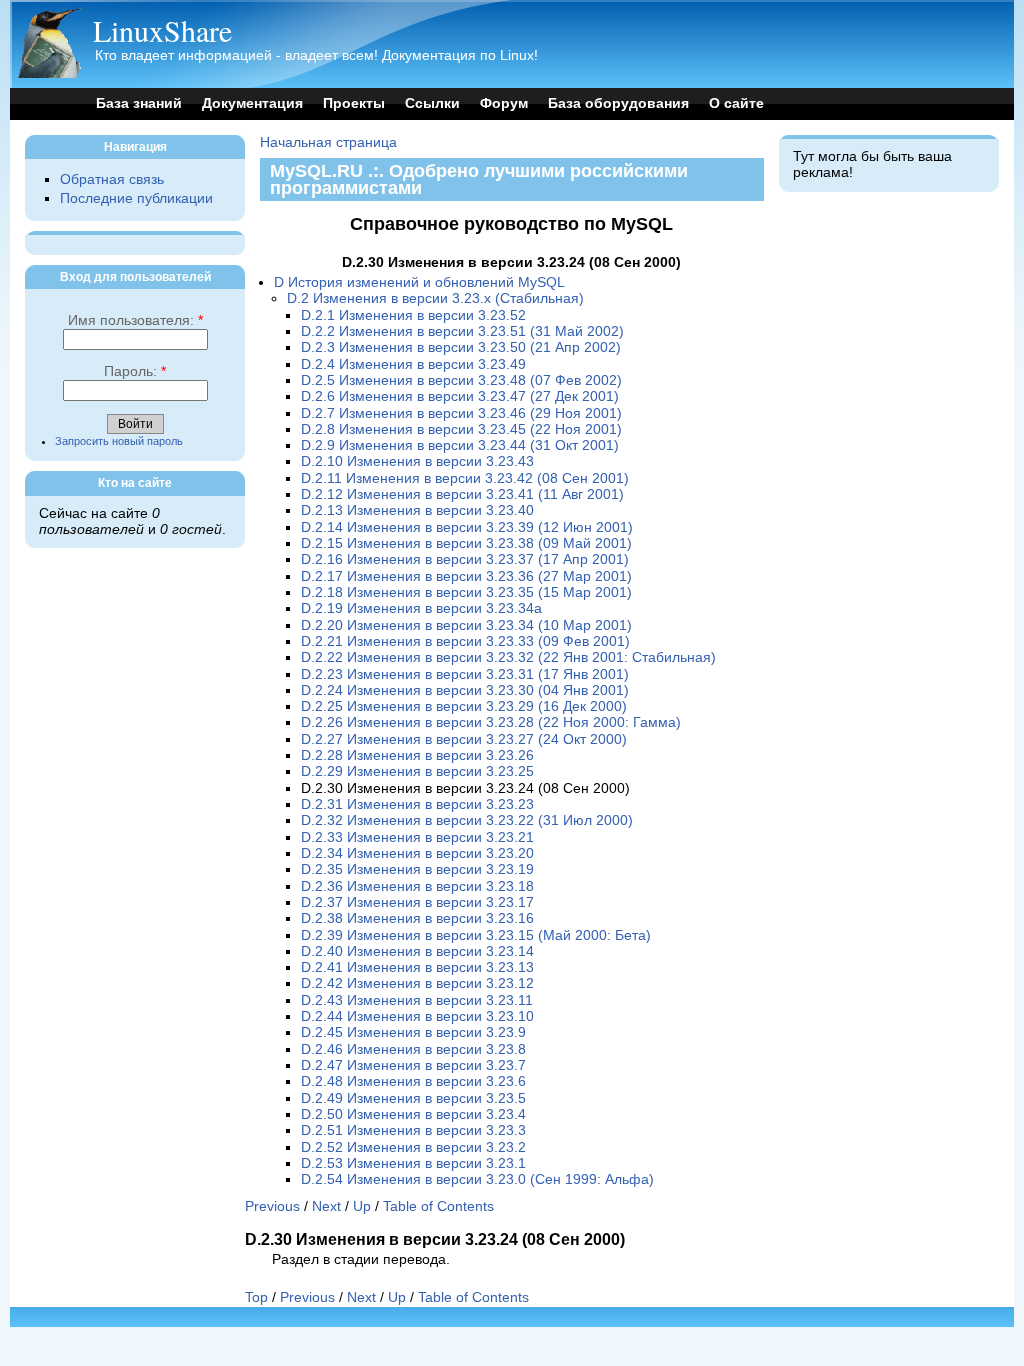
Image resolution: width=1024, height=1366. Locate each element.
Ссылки (432, 103)
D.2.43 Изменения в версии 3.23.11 (417, 1000)
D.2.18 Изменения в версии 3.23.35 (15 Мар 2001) (466, 592)
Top (256, 1297)
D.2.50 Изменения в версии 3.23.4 (413, 1114)
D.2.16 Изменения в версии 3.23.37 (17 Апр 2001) (465, 559)
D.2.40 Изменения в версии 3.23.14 (417, 951)
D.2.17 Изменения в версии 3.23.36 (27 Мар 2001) (466, 576)
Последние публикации (136, 198)
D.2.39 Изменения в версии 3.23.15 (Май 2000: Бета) (476, 935)
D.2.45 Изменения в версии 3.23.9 (413, 1032)
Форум (504, 103)
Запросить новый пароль (119, 441)
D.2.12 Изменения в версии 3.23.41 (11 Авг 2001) (462, 494)
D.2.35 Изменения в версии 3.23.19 (417, 869)
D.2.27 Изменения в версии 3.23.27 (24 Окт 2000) (464, 739)
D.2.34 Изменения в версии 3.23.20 (417, 853)
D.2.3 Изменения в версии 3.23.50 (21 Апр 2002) (461, 347)
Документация (252, 103)
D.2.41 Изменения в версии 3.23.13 (417, 967)
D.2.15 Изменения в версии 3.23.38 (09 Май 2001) (466, 543)
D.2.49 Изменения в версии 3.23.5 (413, 1098)
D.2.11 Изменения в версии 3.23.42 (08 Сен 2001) (465, 478)
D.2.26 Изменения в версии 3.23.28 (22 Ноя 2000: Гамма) (491, 722)
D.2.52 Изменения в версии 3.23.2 (413, 1147)
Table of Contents (438, 1206)
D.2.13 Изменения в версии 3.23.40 (417, 510)
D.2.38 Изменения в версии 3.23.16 (417, 918)
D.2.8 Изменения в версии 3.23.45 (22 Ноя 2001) (461, 429)
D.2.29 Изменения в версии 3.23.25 (417, 771)
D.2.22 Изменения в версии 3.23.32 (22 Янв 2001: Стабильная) (508, 657)
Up (362, 1206)
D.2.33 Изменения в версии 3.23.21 (417, 837)
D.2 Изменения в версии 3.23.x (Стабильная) (435, 298)
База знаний (139, 103)
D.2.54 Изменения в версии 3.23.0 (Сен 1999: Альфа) (477, 1179)
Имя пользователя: (135, 320)
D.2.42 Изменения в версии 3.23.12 (417, 983)
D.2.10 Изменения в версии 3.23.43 (417, 461)
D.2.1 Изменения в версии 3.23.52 (413, 315)
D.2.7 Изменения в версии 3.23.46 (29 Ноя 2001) (461, 413)
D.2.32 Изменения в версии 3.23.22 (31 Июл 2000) (467, 820)
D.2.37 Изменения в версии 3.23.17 (417, 902)
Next (326, 1206)
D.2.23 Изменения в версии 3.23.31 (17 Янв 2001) (465, 674)
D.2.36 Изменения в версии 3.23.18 (417, 886)
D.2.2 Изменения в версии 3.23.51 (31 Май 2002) (462, 331)
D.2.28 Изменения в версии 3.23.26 (417, 755)
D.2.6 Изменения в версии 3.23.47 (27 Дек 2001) (460, 396)
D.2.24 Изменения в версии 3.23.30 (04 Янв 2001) (465, 690)
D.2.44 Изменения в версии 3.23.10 (417, 1016)
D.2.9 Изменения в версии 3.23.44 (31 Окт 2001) (460, 445)
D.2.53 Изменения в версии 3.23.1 (413, 1163)
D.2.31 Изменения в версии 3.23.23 (417, 804)
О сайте (736, 103)
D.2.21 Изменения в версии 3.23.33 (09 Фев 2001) (465, 641)
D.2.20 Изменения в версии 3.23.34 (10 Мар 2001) (466, 625)
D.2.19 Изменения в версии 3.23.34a (421, 608)
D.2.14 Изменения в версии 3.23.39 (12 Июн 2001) (467, 527)
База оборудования (618, 103)
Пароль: (135, 371)
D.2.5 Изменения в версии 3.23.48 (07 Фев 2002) (461, 380)
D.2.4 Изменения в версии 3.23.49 (413, 364)
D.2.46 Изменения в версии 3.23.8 (413, 1049)
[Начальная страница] (49, 73)
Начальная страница (328, 142)
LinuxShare (162, 30)
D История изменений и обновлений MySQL (419, 282)
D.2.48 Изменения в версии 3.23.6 (413, 1081)
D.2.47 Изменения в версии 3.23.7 (413, 1065)
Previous (272, 1206)
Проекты (354, 103)
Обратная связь (112, 179)
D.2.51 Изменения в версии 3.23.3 (413, 1130)
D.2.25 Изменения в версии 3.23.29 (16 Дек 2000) (464, 706)
